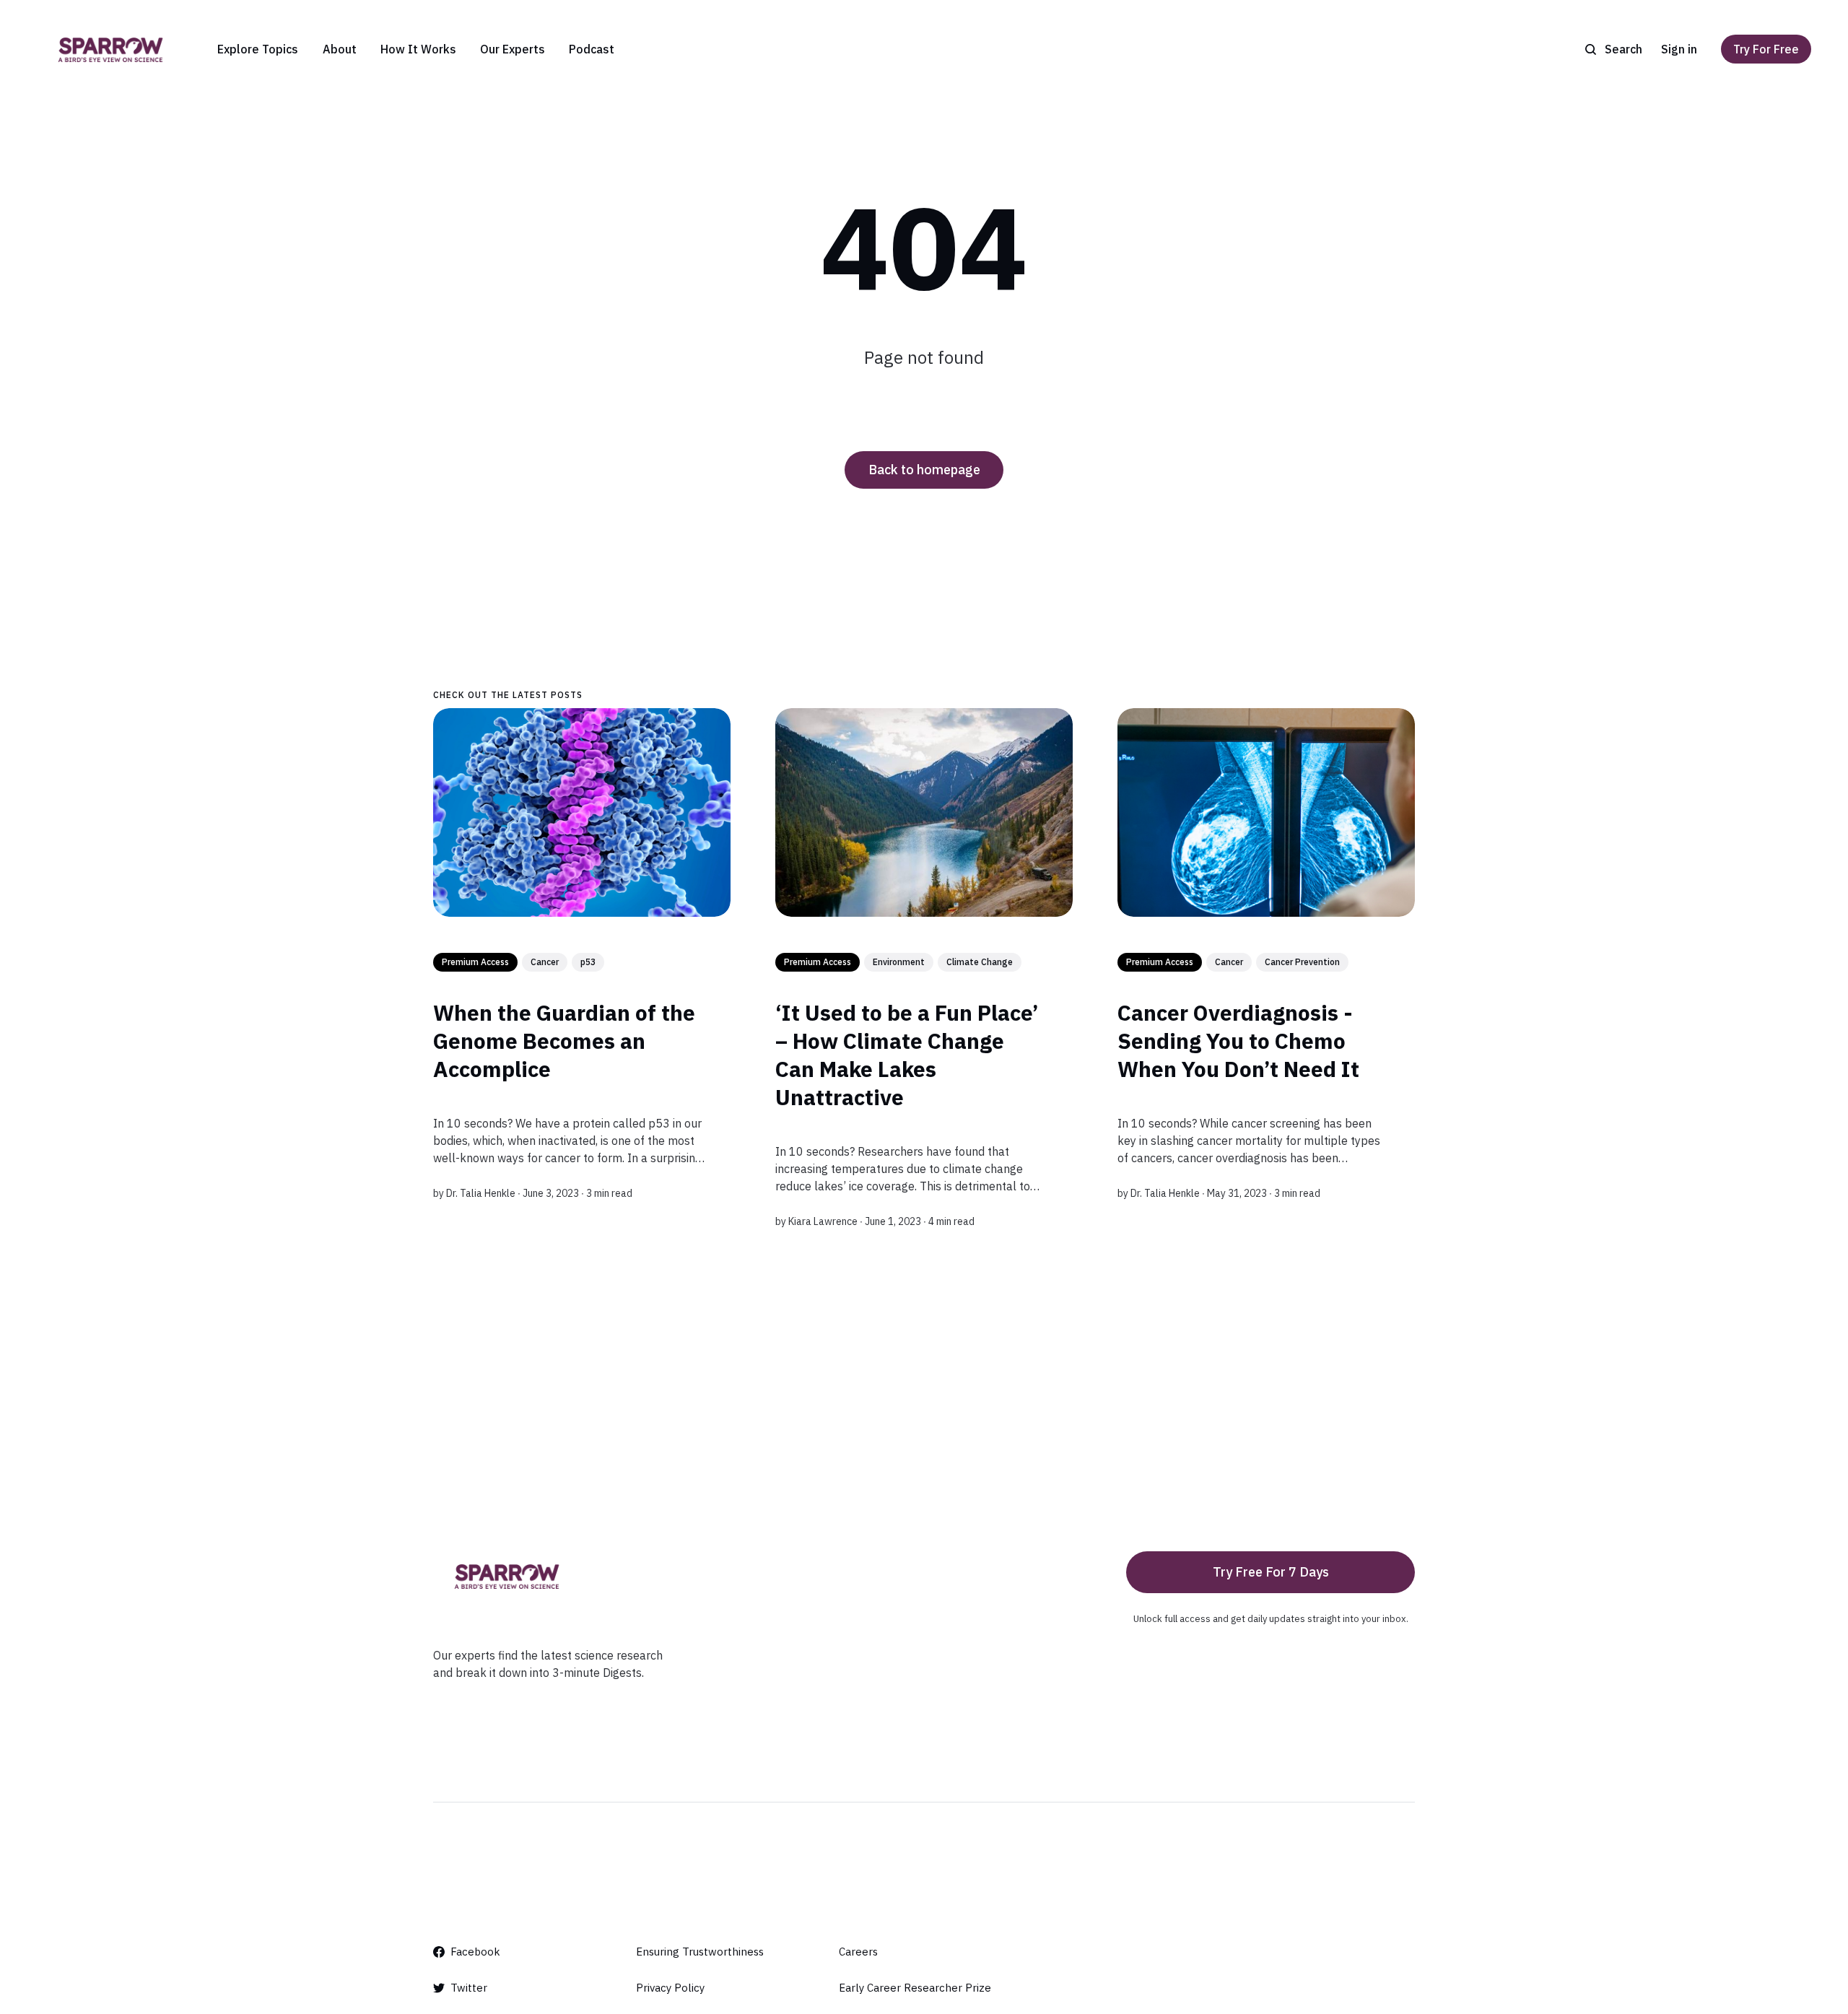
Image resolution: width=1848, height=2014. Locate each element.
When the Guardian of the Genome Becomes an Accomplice (564, 1041)
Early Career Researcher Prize (915, 1988)
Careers (858, 1952)
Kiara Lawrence (823, 1221)
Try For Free (1766, 49)
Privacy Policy (670, 1988)
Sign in (1679, 49)
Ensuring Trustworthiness (700, 1952)
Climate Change (980, 962)
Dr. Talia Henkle (481, 1193)
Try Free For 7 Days (1271, 1572)
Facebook (475, 1952)
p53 (588, 962)
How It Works (418, 49)
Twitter (469, 1988)
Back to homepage (924, 470)
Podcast (592, 49)
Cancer (545, 962)
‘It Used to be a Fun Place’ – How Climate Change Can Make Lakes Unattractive (907, 1055)
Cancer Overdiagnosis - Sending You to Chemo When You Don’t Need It (1238, 1041)
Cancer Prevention (1302, 962)
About (340, 49)
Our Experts (513, 49)
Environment (899, 962)
